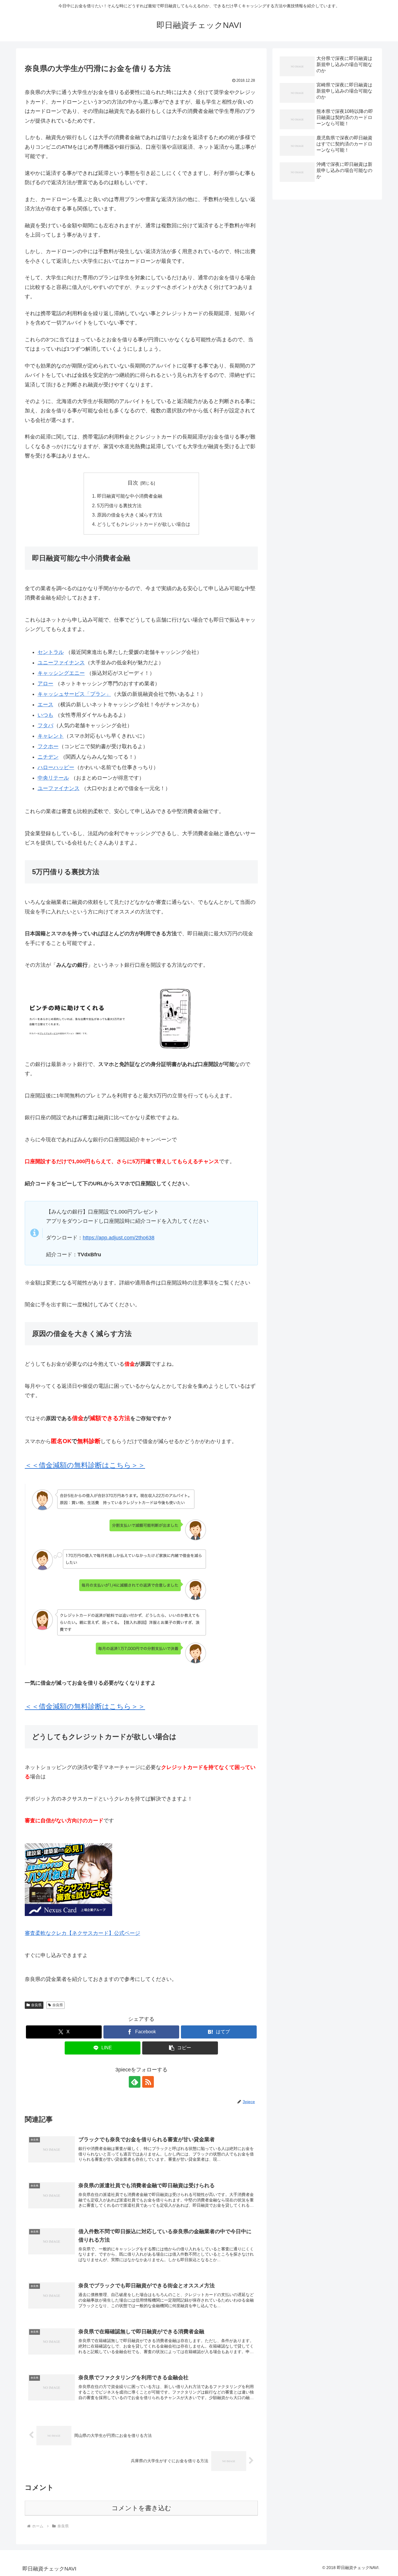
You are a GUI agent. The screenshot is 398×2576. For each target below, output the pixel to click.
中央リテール (53, 778)
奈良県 (36, 2005)
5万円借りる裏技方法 (119, 505)
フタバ (45, 725)
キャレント (51, 736)
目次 (133, 483)
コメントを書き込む (141, 2508)
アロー (45, 684)
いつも (45, 715)
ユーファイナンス (59, 788)
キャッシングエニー (61, 673)
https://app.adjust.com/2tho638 (119, 1238)
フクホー (48, 746)
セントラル (51, 652)
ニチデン (48, 757)
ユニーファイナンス (61, 663)
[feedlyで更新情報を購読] (135, 2082)
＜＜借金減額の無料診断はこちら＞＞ (85, 1465)
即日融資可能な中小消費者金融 (130, 496)
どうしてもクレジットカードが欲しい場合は (144, 524)
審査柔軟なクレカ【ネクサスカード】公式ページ (82, 1933)
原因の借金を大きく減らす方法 (130, 515)
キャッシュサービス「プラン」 (74, 694)
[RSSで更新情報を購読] (148, 2082)
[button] (180, 2048)
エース (45, 705)
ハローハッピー (56, 767)
